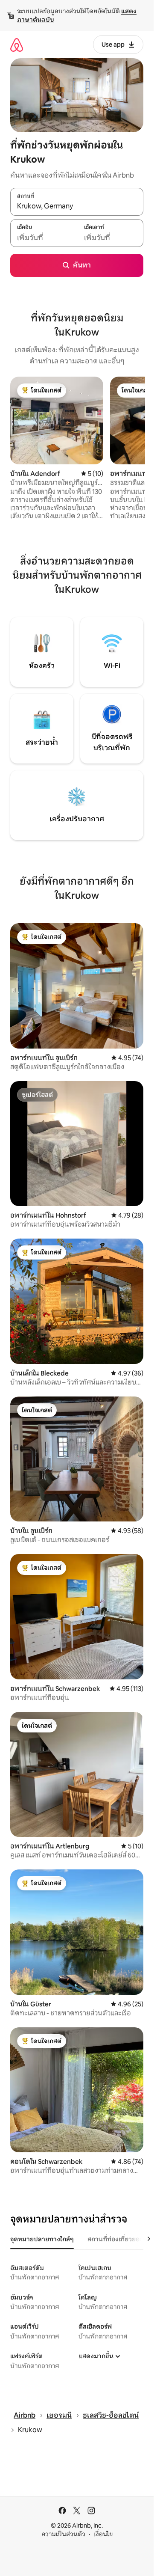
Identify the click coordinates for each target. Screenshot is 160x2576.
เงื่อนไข (103, 2534)
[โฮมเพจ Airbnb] (17, 45)
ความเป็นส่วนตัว (63, 2534)
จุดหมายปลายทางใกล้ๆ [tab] (42, 2239)
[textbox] (44, 238)
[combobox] (77, 206)
